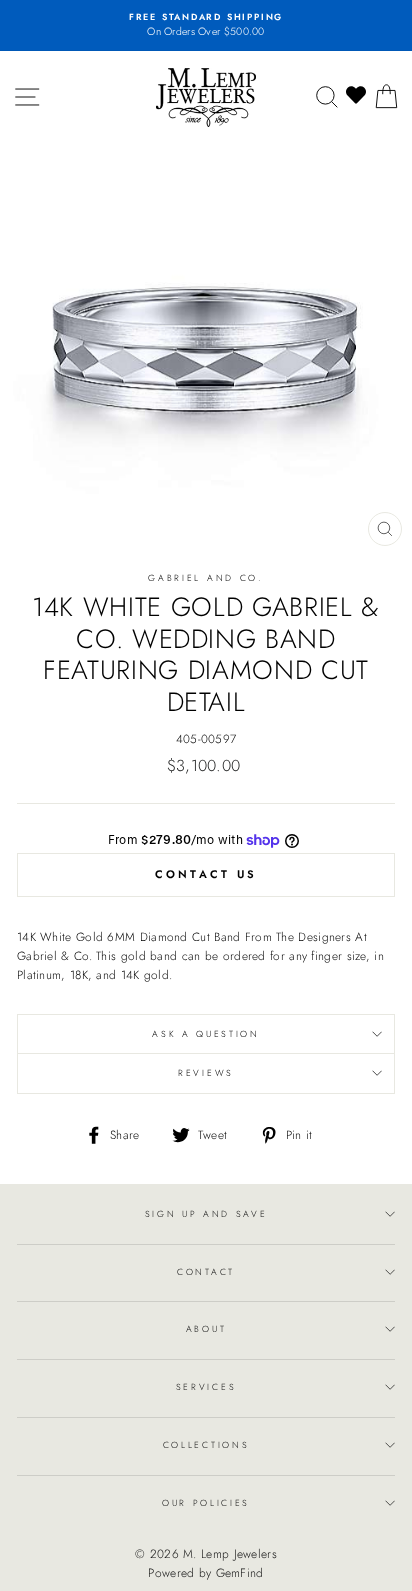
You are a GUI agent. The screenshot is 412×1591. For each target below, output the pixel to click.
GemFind (240, 1573)
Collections (206, 1444)
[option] (206, 25)
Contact (206, 1271)
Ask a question (206, 1033)
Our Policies (206, 1502)
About (206, 1328)
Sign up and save (206, 1213)
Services (206, 1386)
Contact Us (206, 874)
